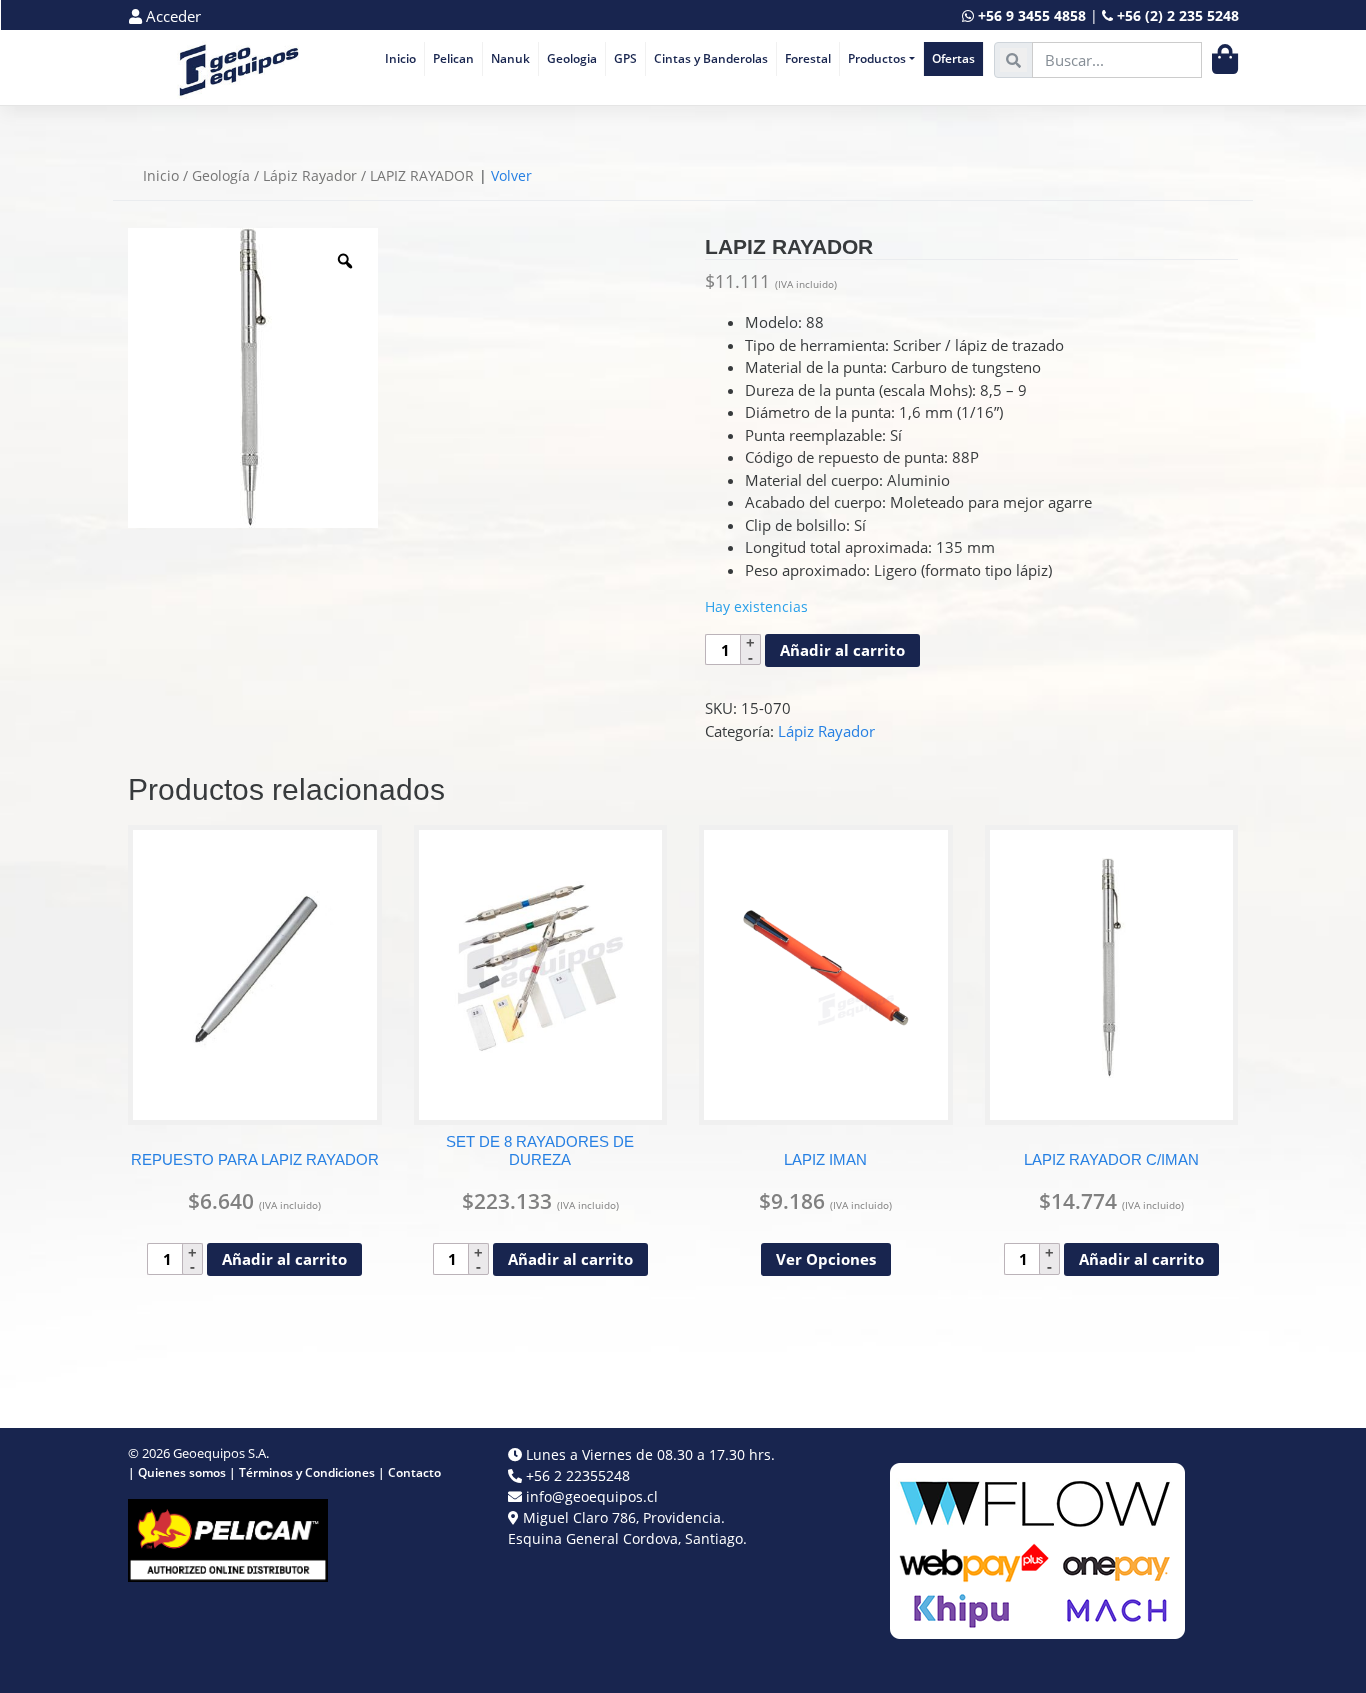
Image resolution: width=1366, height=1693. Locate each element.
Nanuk (510, 58)
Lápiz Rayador (310, 175)
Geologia (572, 58)
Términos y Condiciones (307, 1472)
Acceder (171, 16)
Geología (221, 175)
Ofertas (953, 58)
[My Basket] (1225, 59)
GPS (625, 58)
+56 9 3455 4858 (1032, 15)
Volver (511, 175)
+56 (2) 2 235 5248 (1178, 15)
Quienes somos (182, 1472)
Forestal (808, 58)
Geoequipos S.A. (221, 1453)
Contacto (414, 1472)
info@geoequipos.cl (592, 1496)
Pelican (453, 58)
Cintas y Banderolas (711, 58)
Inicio (400, 58)
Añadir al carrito (842, 650)
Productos (877, 58)
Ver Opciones (826, 1259)
